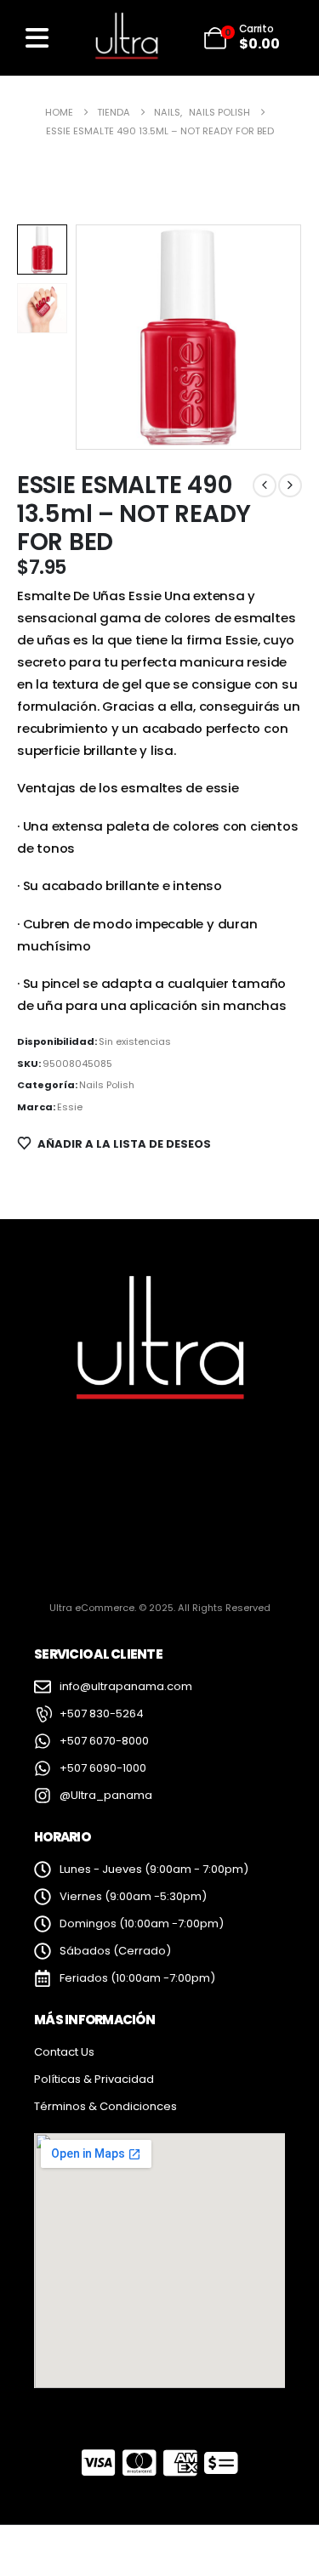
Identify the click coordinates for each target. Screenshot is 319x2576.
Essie (70, 1107)
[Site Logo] (126, 37)
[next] (290, 485)
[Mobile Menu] (37, 38)
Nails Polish (107, 1085)
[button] (97, 338)
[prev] (265, 485)
